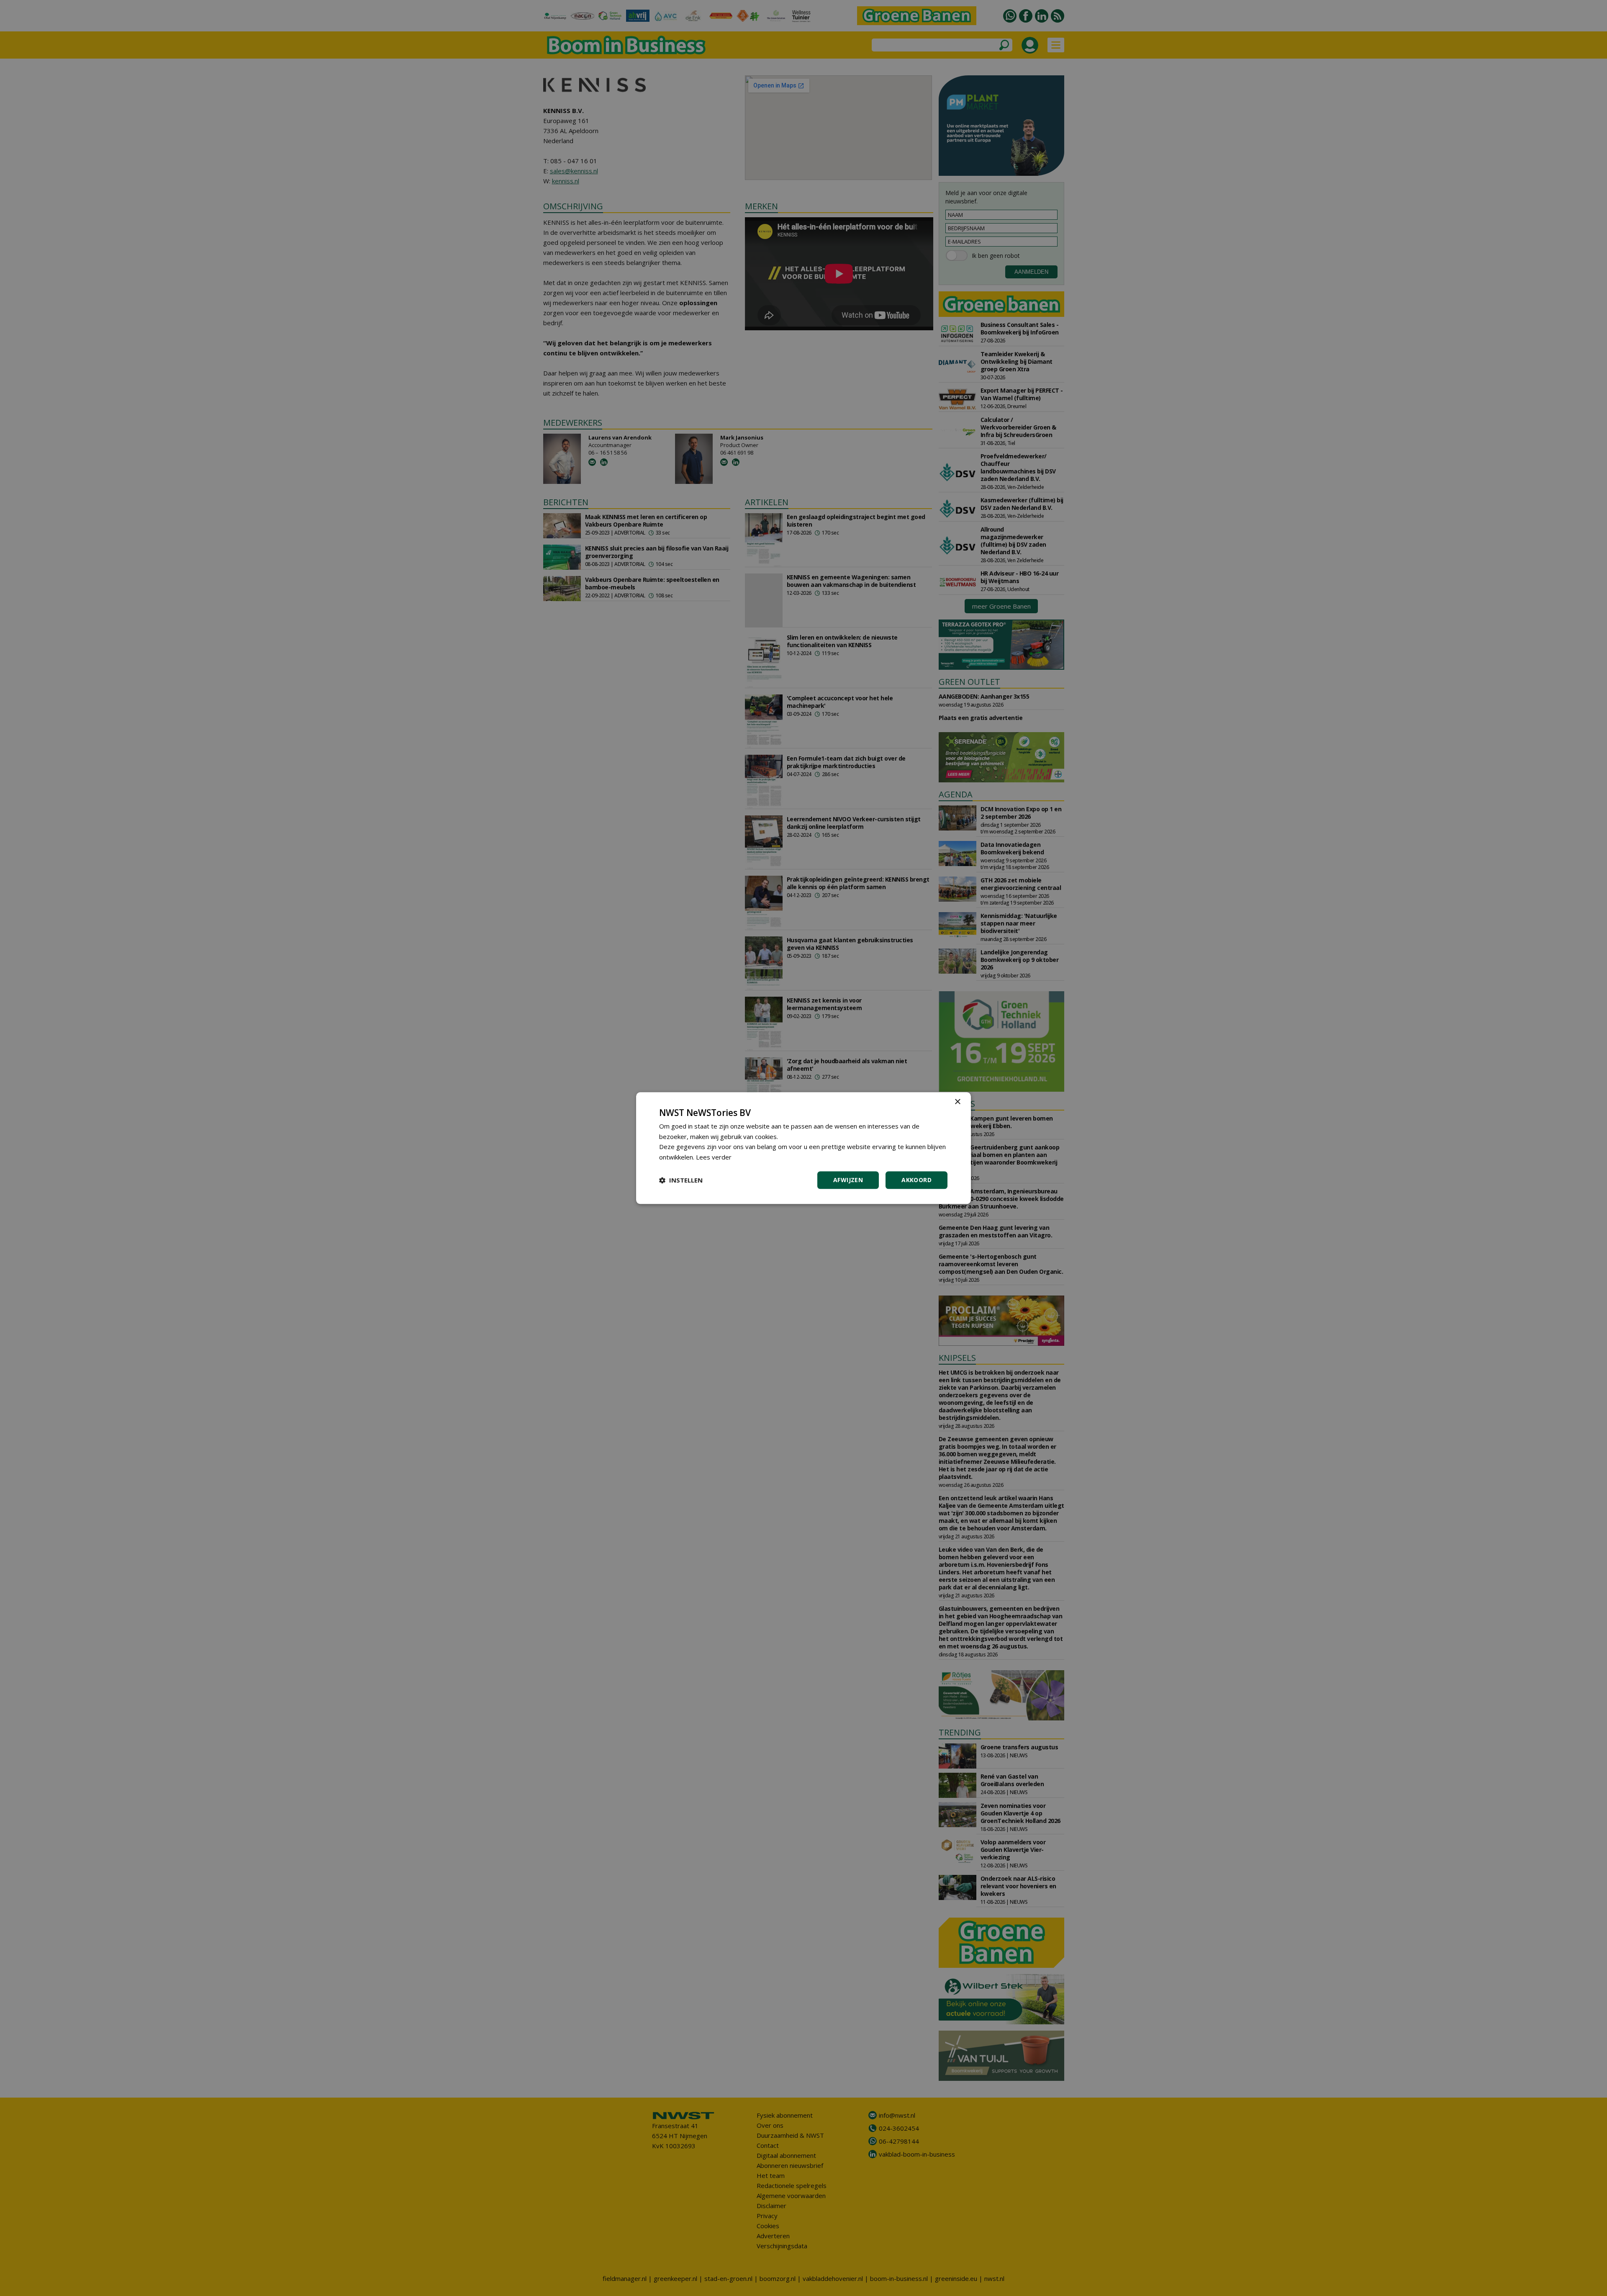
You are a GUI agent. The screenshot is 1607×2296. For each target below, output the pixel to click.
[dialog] (803, 1148)
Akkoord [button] (916, 1180)
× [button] (957, 1102)
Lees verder (714, 1157)
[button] (681, 1180)
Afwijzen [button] (848, 1180)
